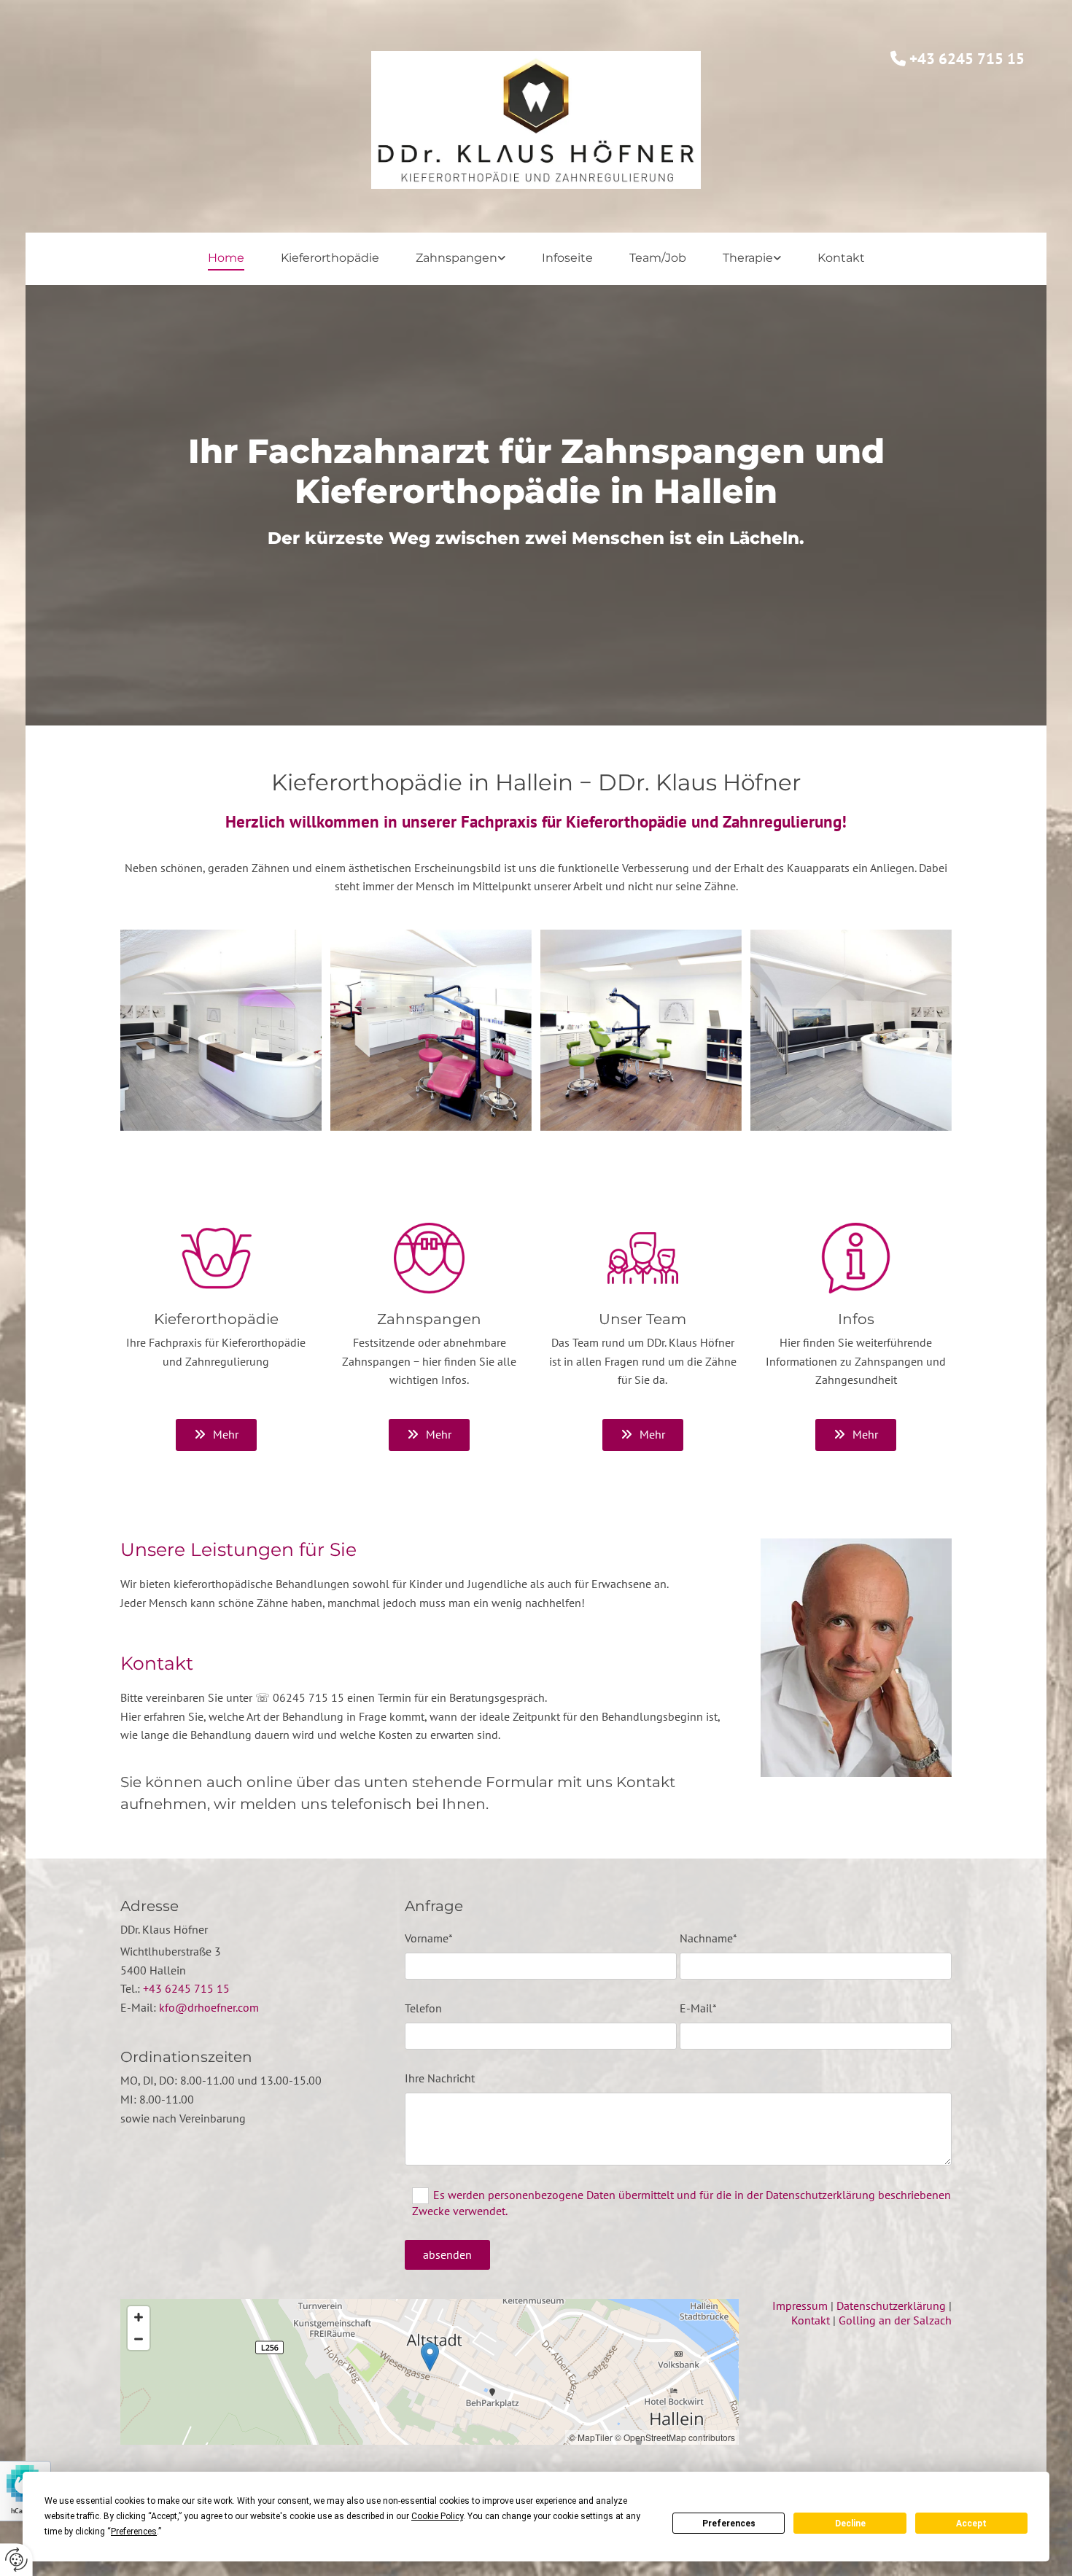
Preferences (729, 2524)
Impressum (800, 2305)
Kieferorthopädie (330, 258)
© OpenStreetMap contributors (675, 2437)
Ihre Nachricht (440, 2078)
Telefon (423, 2008)
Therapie (748, 258)
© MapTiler (591, 2437)
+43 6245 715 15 (186, 1988)
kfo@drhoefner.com (209, 2007)
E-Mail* (698, 2008)
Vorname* (429, 1938)
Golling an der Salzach (895, 2320)
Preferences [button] (134, 2532)
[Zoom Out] (139, 2339)
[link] (461, 258)
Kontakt (841, 258)
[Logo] (536, 120)
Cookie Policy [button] (437, 2516)
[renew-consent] (16, 2560)
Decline (850, 2524)
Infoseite (567, 258)
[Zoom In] (139, 2317)
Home (226, 258)
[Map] (430, 2372)
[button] (216, 1435)
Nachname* (708, 1938)
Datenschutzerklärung (891, 2305)
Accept (971, 2524)
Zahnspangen (457, 258)
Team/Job (658, 258)
